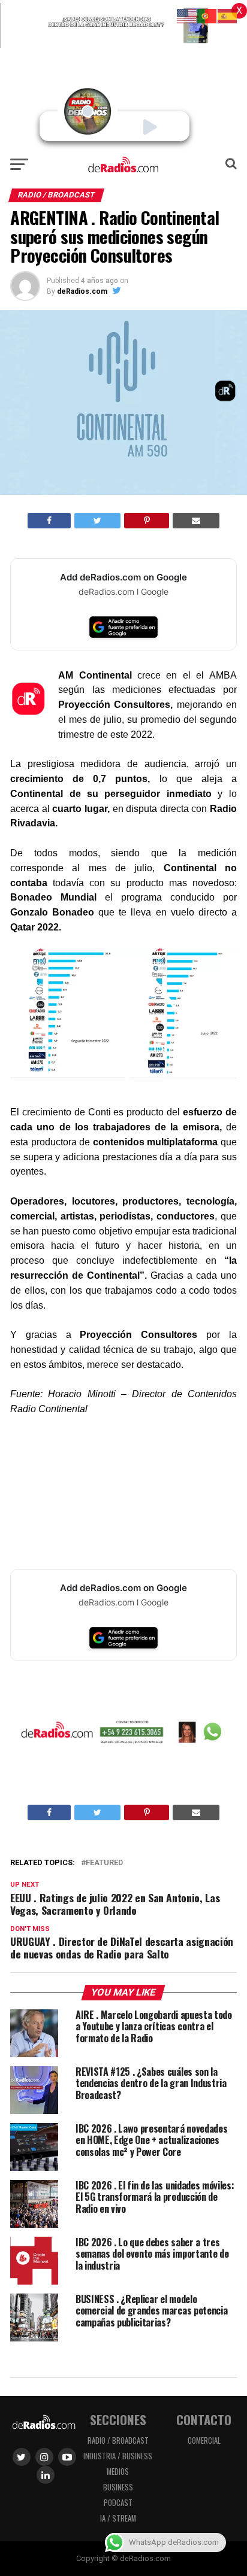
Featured (104, 1863)
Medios (118, 2472)
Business (118, 2487)
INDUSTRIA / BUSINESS (118, 2456)
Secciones (118, 2420)
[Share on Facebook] (49, 521)
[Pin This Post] (146, 521)
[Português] (207, 15)
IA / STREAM (118, 2518)
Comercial (204, 2440)
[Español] (228, 15)
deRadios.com (82, 291)
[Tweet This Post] (97, 521)
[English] (187, 15)
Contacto (204, 2420)
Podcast (118, 2503)
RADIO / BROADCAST (118, 2440)
